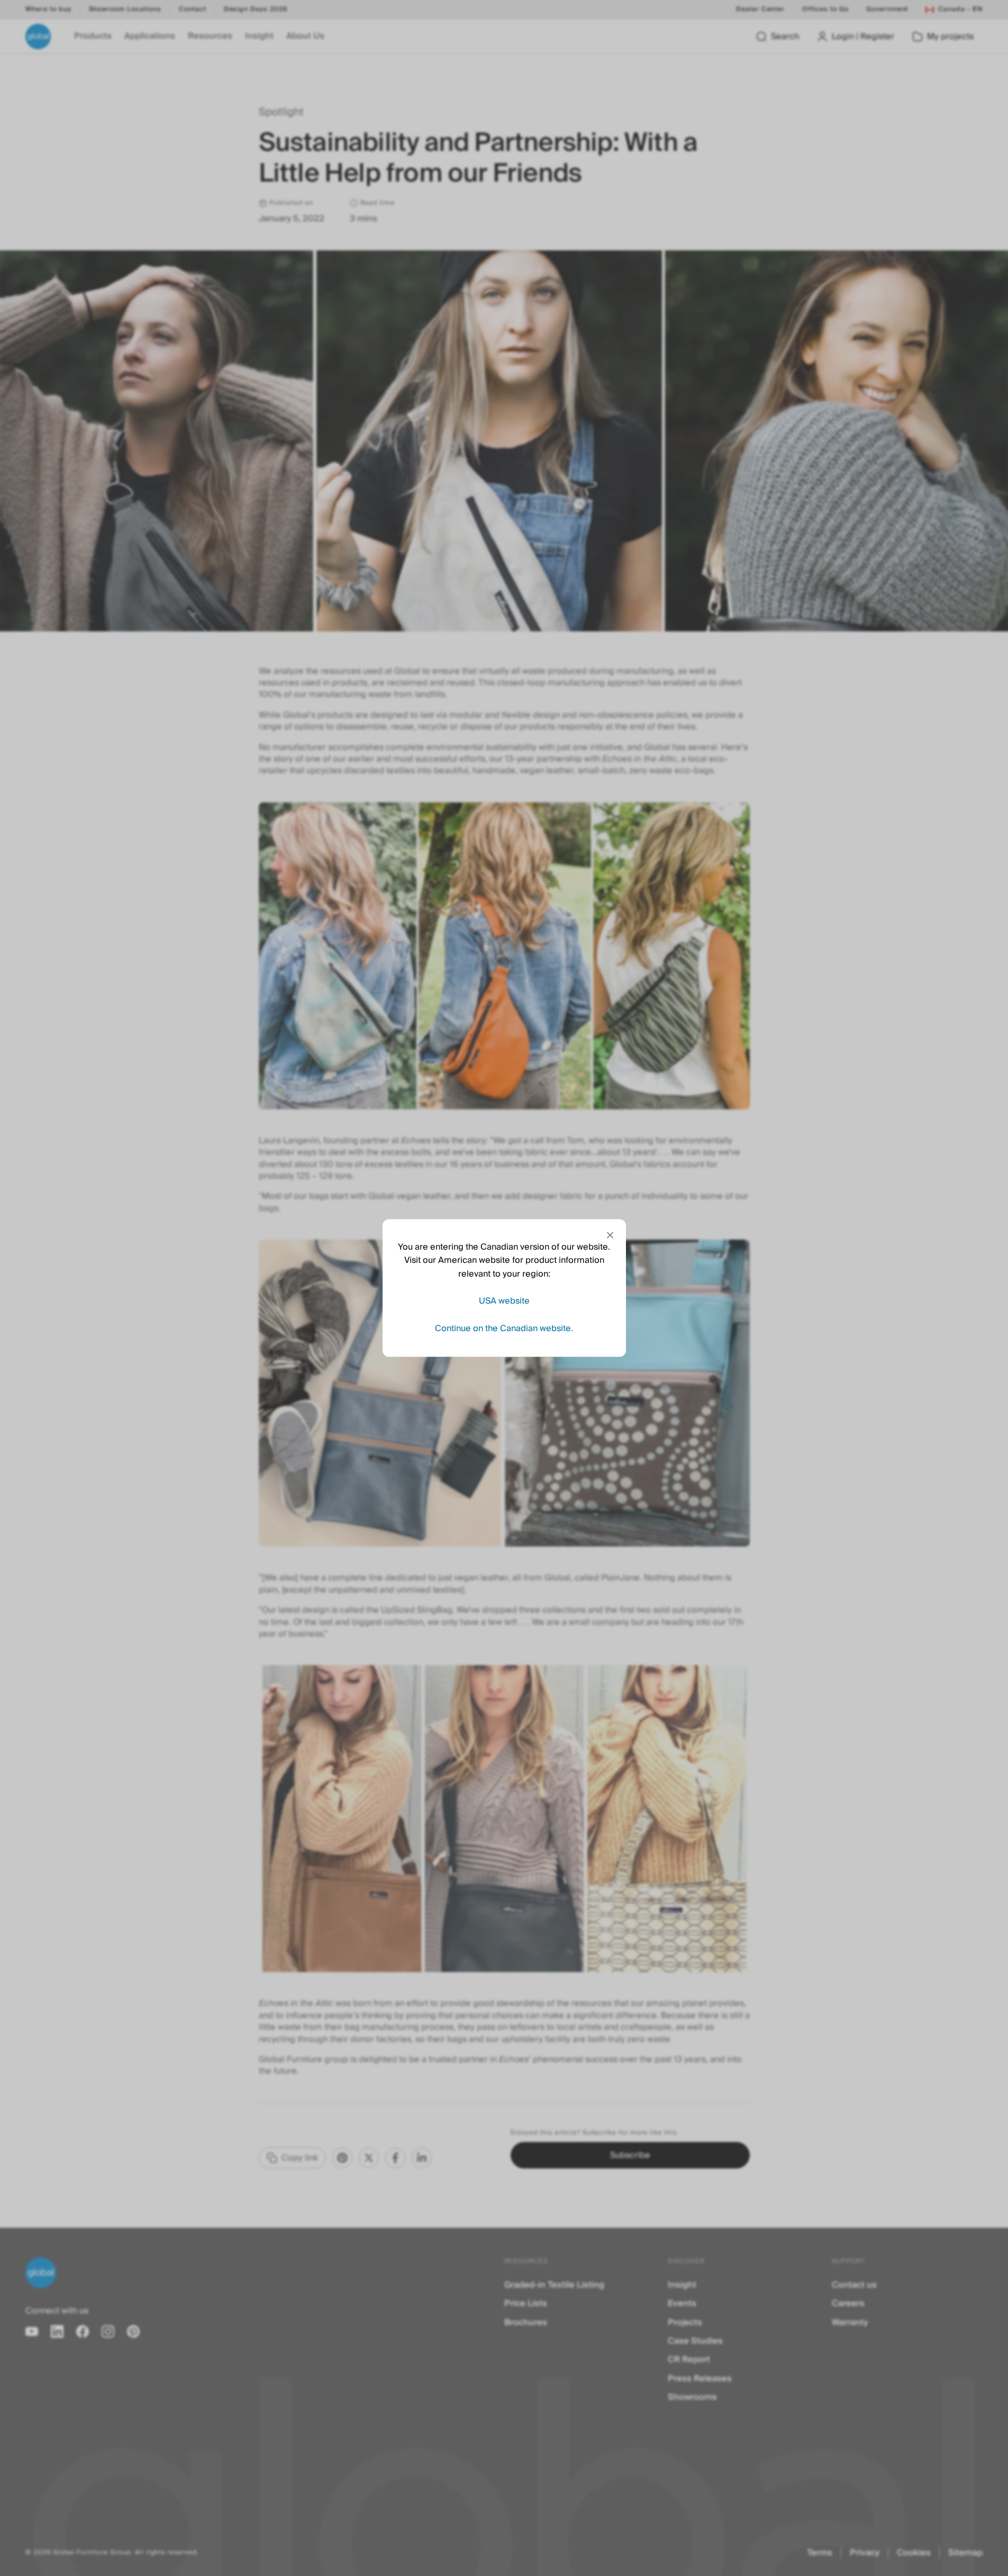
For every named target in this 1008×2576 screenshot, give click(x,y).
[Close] (610, 1235)
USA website (504, 1301)
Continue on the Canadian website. (504, 1328)
